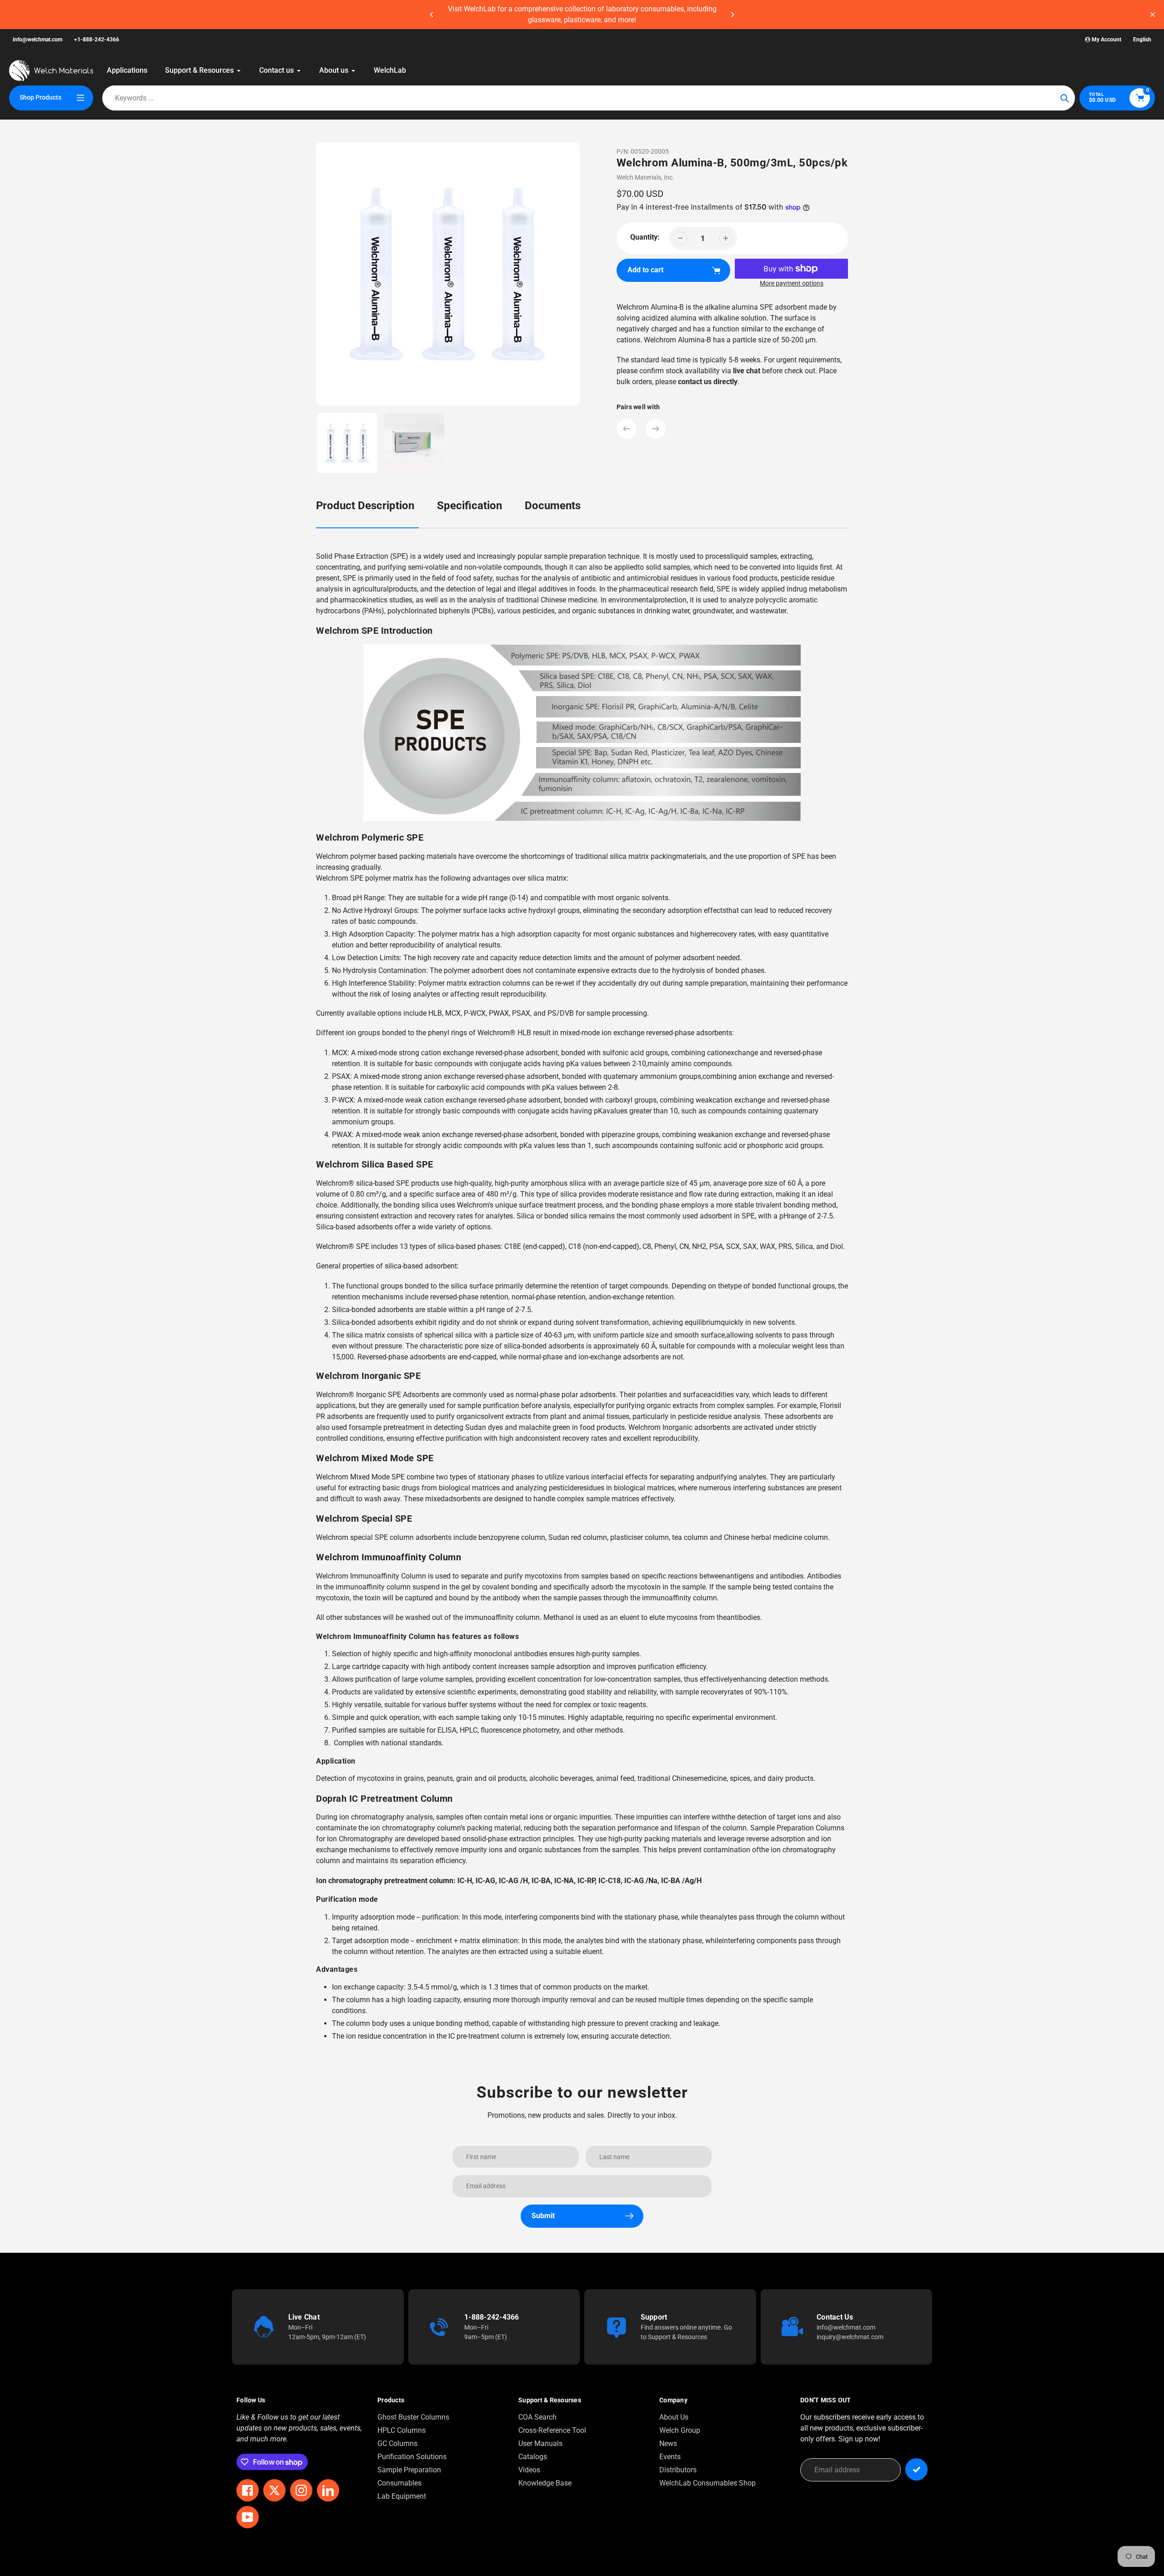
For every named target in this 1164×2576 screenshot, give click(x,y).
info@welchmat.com (38, 40)
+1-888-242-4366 (97, 40)
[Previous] (432, 15)
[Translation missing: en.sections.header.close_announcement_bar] (1153, 15)
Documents (553, 506)
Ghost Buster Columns (413, 2417)
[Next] (732, 15)
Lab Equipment (402, 2496)
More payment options (792, 283)
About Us (674, 2417)
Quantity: (645, 237)
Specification (469, 506)
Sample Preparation (409, 2470)
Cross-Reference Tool (552, 2430)
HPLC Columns (401, 2430)
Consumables (399, 2483)
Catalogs (533, 2457)
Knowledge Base (545, 2483)
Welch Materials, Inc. (645, 177)
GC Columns (397, 2443)
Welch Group (680, 2430)
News (668, 2443)
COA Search (537, 2417)
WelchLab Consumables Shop (707, 2483)
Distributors (678, 2470)
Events (670, 2457)
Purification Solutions (412, 2457)
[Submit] (916, 2469)
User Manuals (540, 2443)
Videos (529, 2470)
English (1142, 40)
